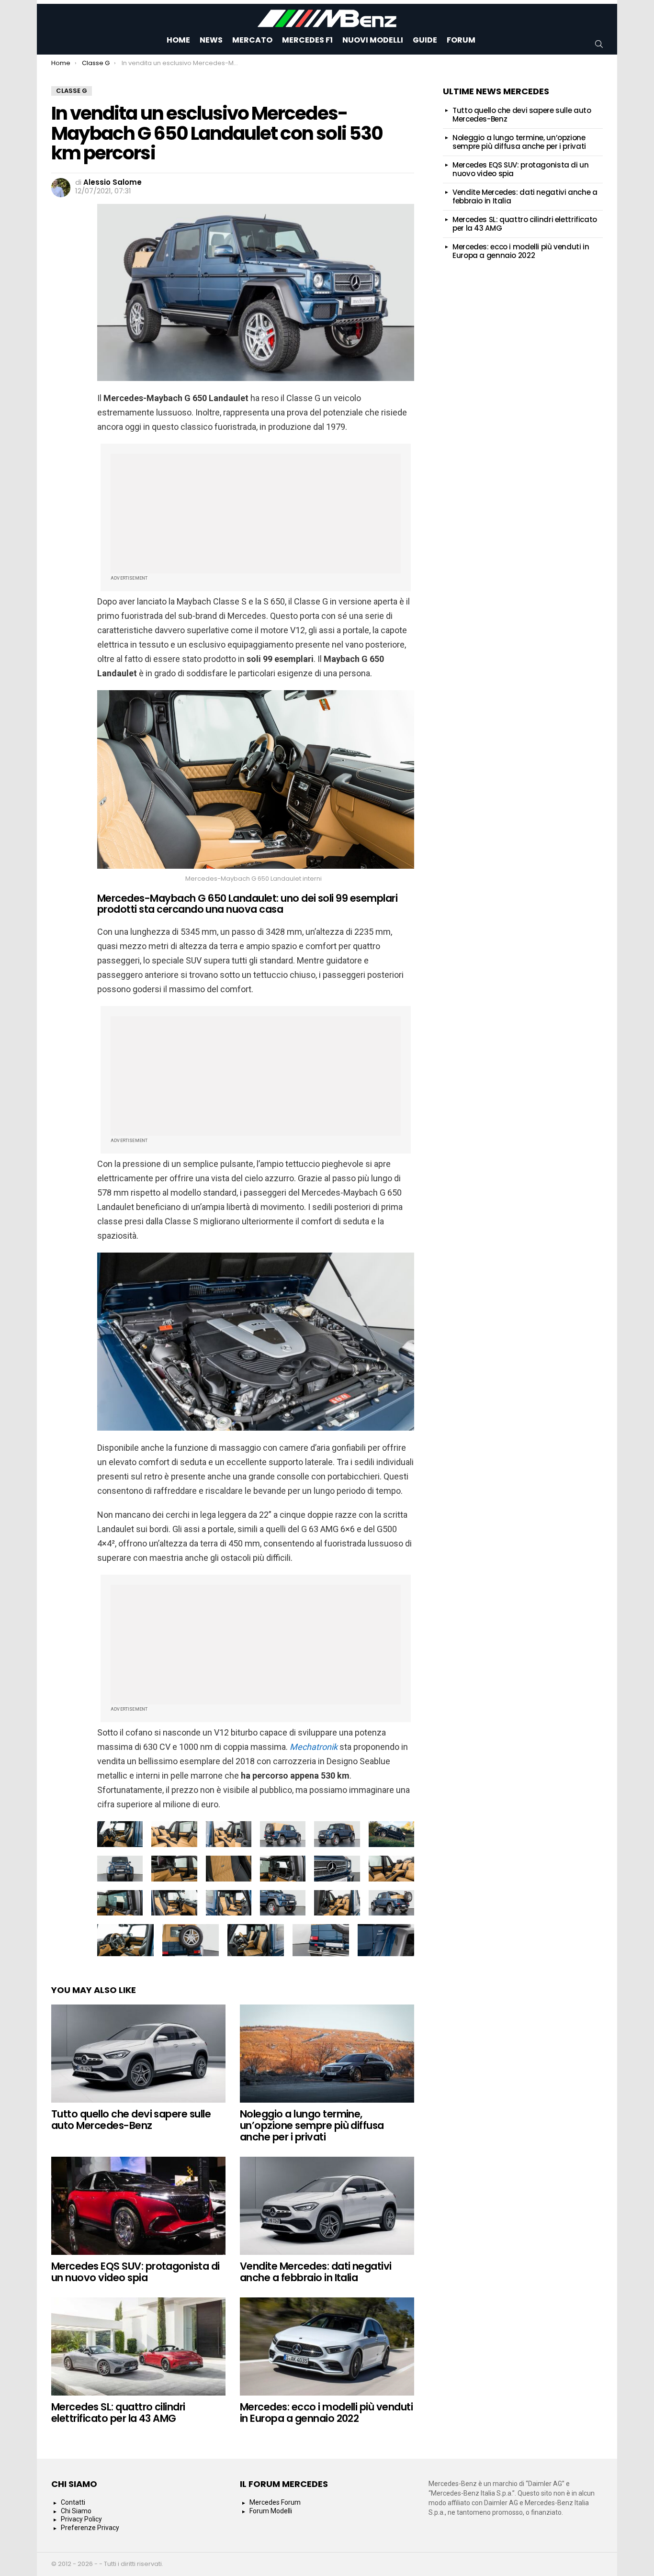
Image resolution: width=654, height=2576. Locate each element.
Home (178, 40)
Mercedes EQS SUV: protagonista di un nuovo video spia (135, 2272)
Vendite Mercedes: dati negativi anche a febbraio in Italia (316, 2272)
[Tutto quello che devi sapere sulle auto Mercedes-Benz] (138, 2054)
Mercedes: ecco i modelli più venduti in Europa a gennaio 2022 (326, 2413)
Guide (425, 40)
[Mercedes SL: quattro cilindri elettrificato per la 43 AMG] (138, 2346)
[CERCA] (599, 44)
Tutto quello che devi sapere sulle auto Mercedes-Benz (131, 2120)
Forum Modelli (271, 2511)
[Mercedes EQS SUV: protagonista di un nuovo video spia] (138, 2206)
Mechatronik (314, 1747)
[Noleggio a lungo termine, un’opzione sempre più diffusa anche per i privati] (327, 2054)
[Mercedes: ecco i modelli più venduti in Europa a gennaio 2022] (327, 2346)
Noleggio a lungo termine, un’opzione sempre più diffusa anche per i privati (312, 2125)
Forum (461, 40)
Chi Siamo (76, 2511)
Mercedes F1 (307, 40)
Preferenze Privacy (90, 2528)
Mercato (252, 40)
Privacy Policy (81, 2519)
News (211, 40)
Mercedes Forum (275, 2502)
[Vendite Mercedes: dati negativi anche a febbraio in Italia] (327, 2206)
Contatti (73, 2502)
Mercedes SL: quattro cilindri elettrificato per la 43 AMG (118, 2413)
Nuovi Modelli (373, 40)
